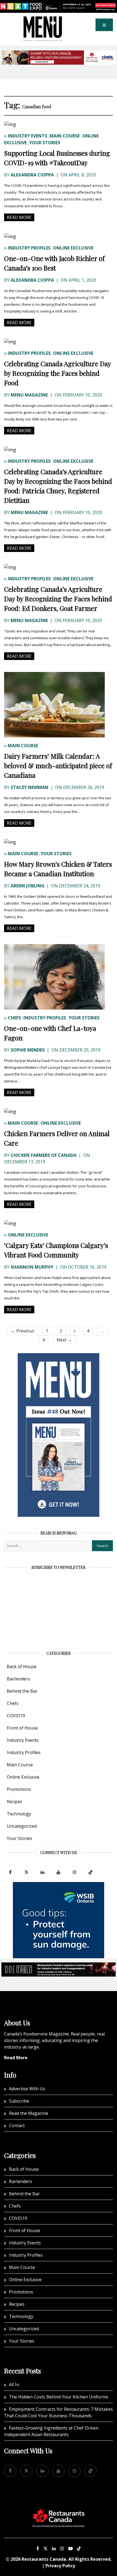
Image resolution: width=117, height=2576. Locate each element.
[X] (45, 2548)
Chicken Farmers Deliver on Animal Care (57, 1138)
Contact (17, 2125)
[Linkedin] (54, 2548)
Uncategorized (22, 1826)
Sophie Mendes (28, 1050)
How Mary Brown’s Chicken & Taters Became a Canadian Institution (58, 869)
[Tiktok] (90, 1872)
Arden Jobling (27, 886)
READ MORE (19, 217)
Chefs (14, 1018)
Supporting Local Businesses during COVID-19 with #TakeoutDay (57, 158)
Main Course (65, 136)
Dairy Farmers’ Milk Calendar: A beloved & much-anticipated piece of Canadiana (58, 765)
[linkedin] (42, 1872)
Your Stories (45, 143)
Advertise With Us (27, 2089)
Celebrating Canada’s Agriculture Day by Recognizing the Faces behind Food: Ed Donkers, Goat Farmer (58, 599)
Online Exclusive (73, 248)
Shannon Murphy (32, 1267)
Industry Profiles (29, 248)
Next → (64, 1340)
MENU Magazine (29, 395)
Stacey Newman (30, 787)
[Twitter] (26, 1872)
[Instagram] (62, 2548)
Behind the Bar (22, 1691)
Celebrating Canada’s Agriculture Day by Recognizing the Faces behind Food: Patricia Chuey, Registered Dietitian (58, 486)
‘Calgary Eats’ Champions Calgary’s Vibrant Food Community (56, 1250)
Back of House (22, 1667)
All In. (14, 2385)
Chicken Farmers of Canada (44, 1155)
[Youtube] (70, 2548)
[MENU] (43, 20)
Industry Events (27, 136)
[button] (104, 25)
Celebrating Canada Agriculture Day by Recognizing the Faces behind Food (57, 373)
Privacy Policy (60, 2566)
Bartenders (18, 1679)
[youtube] (58, 1872)
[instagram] (74, 1872)
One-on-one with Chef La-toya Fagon (50, 1033)
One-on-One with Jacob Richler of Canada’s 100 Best (54, 263)
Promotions (19, 1789)
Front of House (22, 1728)
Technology (19, 1814)
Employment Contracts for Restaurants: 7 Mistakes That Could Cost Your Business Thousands (59, 2412)
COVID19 (16, 1716)
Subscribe (19, 2101)
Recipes (15, 1802)
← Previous (23, 1331)
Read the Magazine (29, 2113)
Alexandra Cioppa (32, 175)
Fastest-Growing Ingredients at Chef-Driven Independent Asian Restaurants (51, 2431)
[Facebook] (10, 1872)
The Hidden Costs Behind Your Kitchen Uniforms (59, 2397)
